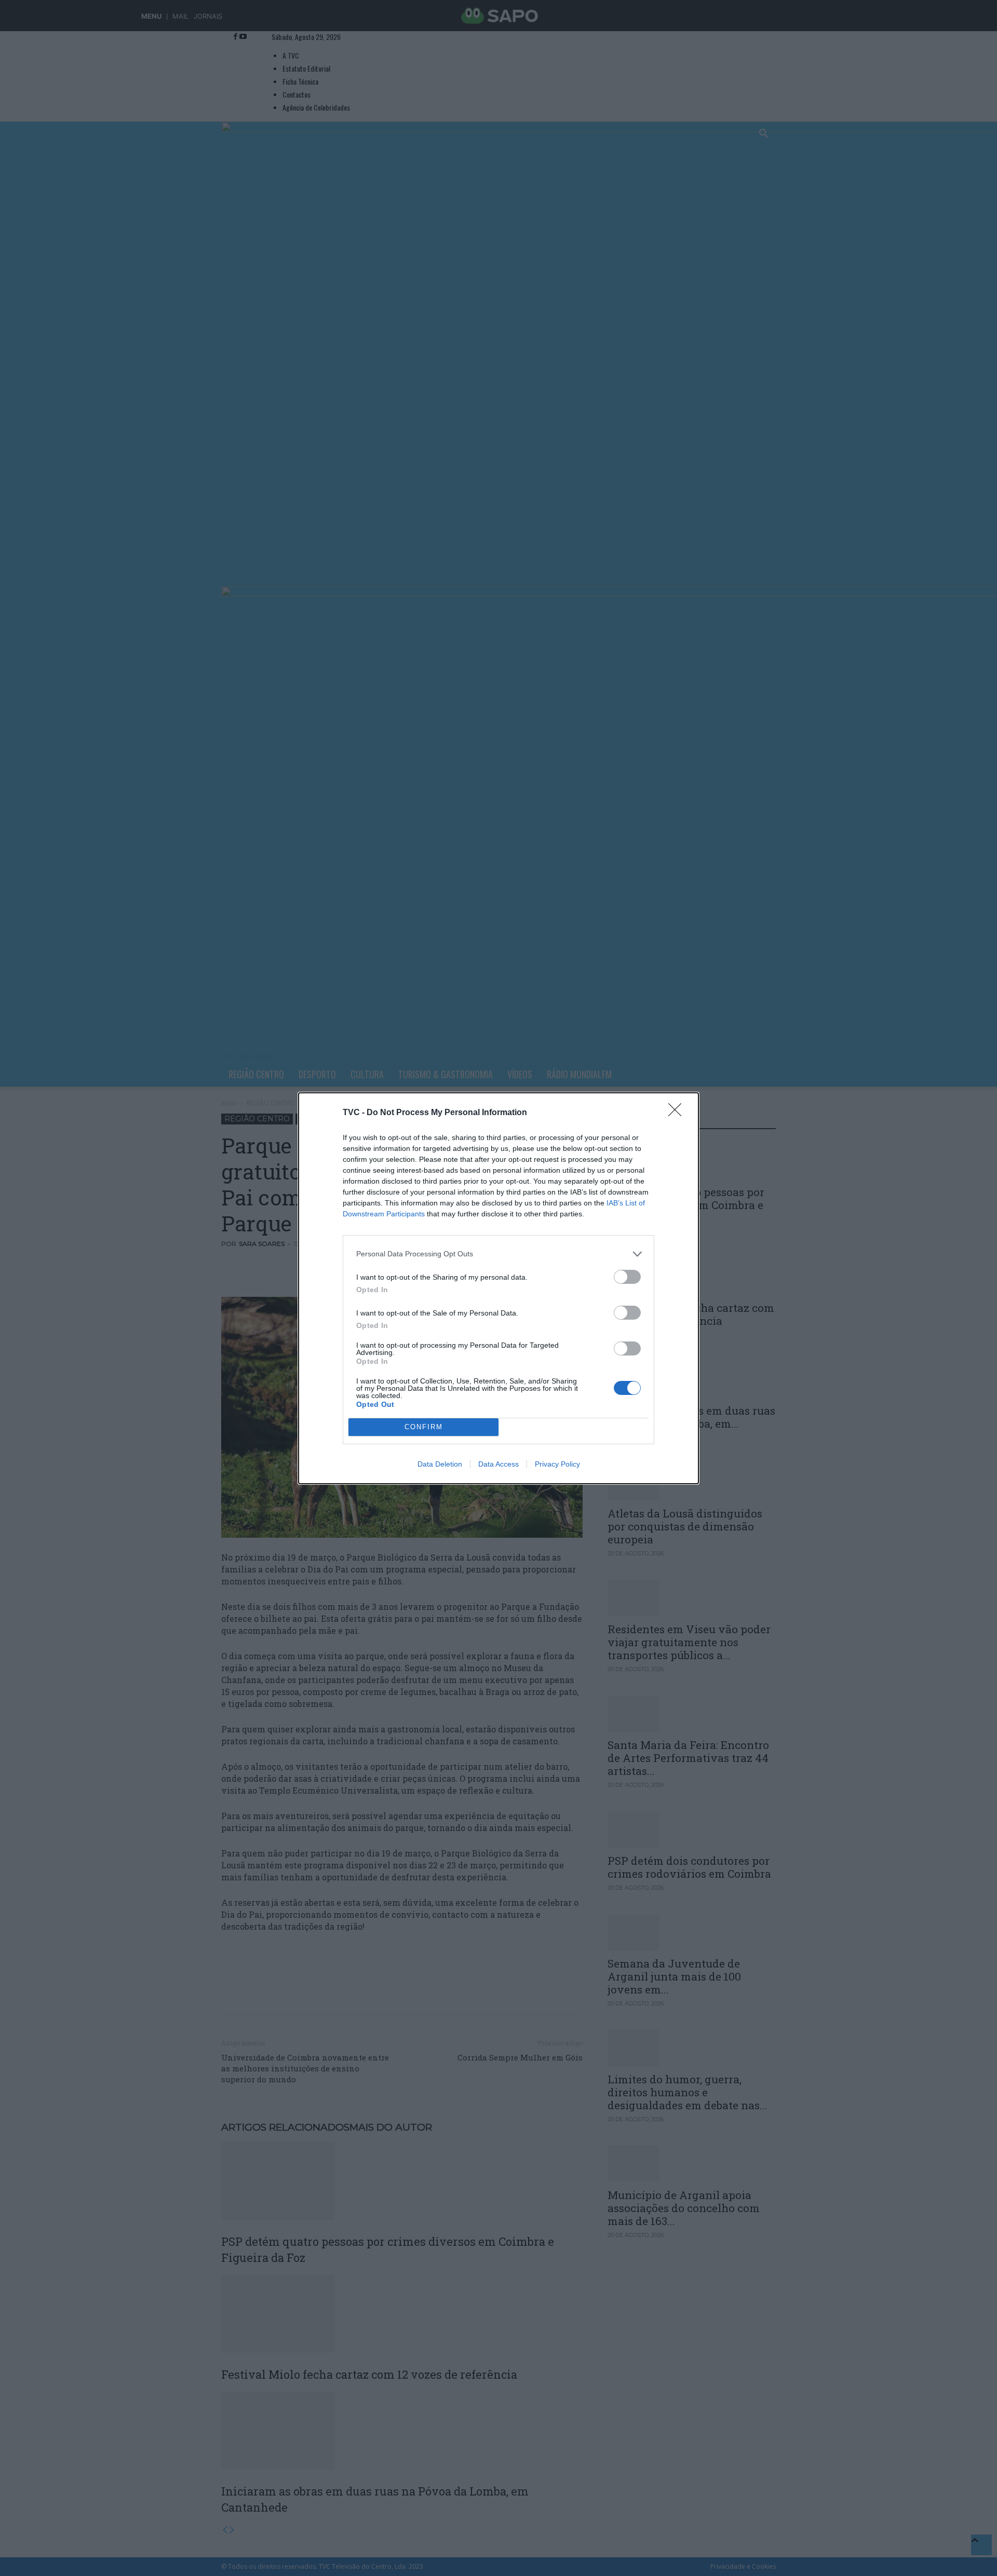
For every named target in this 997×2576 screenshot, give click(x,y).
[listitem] (498, 1254)
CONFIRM (424, 1427)
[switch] (627, 1277)
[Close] (678, 1113)
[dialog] (498, 1288)
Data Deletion (440, 1464)
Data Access (498, 1464)
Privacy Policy (557, 1464)
